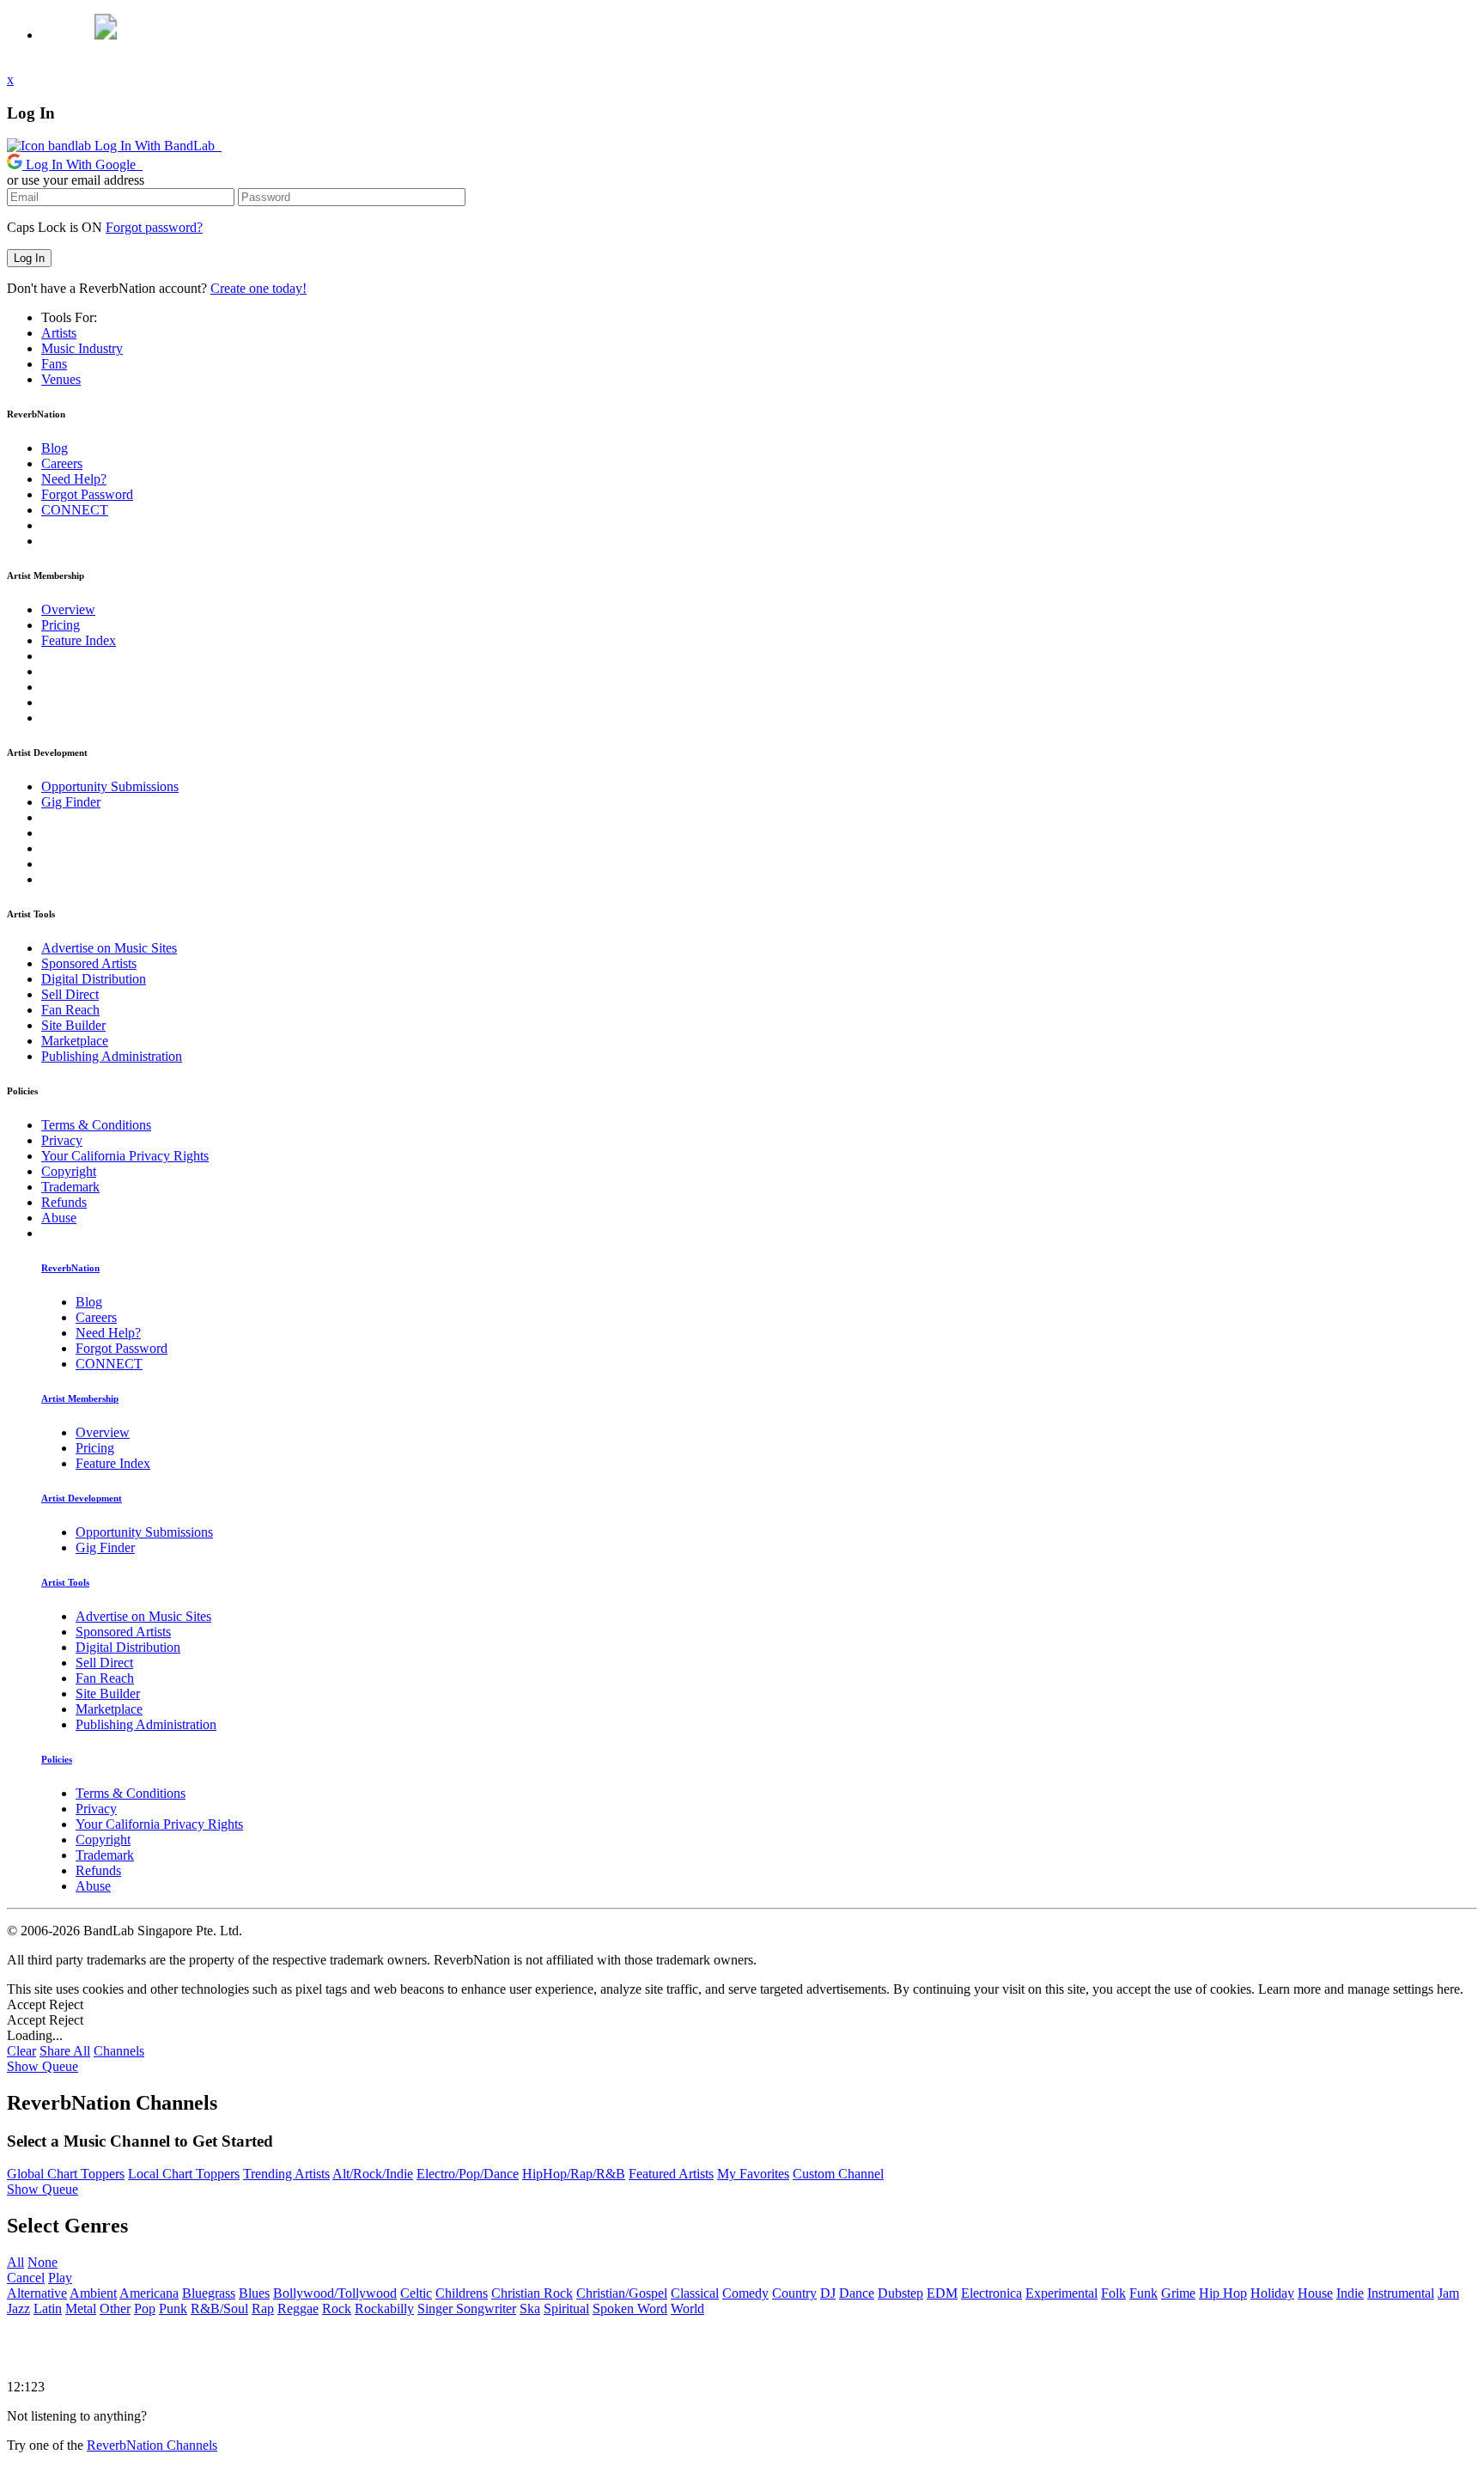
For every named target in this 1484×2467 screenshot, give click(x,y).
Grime (1178, 2293)
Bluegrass (209, 2293)
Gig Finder (71, 802)
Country (794, 2293)
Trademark (70, 1187)
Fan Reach (70, 1010)
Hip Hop (1223, 2293)
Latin (48, 2309)
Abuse (59, 1218)
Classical (695, 2293)
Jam (1448, 2293)
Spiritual (566, 2309)
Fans (54, 364)
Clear (21, 2051)
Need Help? (74, 479)
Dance (857, 2293)
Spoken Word (630, 2309)
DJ (828, 2293)
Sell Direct (70, 994)
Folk (1113, 2293)
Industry (82, 348)
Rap (263, 2309)
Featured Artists (671, 2174)
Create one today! (258, 288)
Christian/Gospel (622, 2293)
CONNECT (75, 510)
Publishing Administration (112, 1056)
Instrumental (1401, 2293)
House (1315, 2293)
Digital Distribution (94, 979)
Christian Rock (532, 2293)
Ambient (93, 2293)
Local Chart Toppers (184, 2174)
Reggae (298, 2309)
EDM (942, 2293)
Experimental (1061, 2293)
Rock (337, 2309)
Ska (530, 2309)
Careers (62, 463)
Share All (65, 2051)
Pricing (61, 625)
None (43, 2262)
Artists (59, 333)
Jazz (18, 2309)
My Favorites (753, 2174)
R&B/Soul (219, 2309)
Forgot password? (154, 227)
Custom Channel (838, 2174)
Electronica (991, 2293)
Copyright (69, 1171)
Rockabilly (384, 2309)
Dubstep (900, 2293)
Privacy (62, 1140)
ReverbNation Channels (152, 2445)
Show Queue (43, 2066)
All (15, 2262)
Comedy (745, 2293)
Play (60, 2278)
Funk (1143, 2293)
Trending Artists (286, 2174)
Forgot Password (87, 494)
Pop (145, 2309)
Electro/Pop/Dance (468, 2174)
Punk (173, 2309)
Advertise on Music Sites (109, 948)
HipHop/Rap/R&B (574, 2174)
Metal (81, 2309)
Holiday (1272, 2293)
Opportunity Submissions (110, 786)
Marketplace (75, 1041)
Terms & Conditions (96, 1125)
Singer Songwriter (467, 2309)
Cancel (26, 2278)
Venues (61, 379)
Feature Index (79, 640)
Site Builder (73, 1025)
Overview (68, 609)
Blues (254, 2293)
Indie (1350, 2293)
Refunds (64, 1202)
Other (115, 2309)
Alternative (37, 2293)
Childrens (462, 2293)
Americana (149, 2293)
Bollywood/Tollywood (335, 2293)
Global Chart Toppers (66, 2174)
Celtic (416, 2293)
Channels (119, 2051)
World (687, 2309)
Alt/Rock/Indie (373, 2174)
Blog (55, 448)
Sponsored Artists (89, 963)
